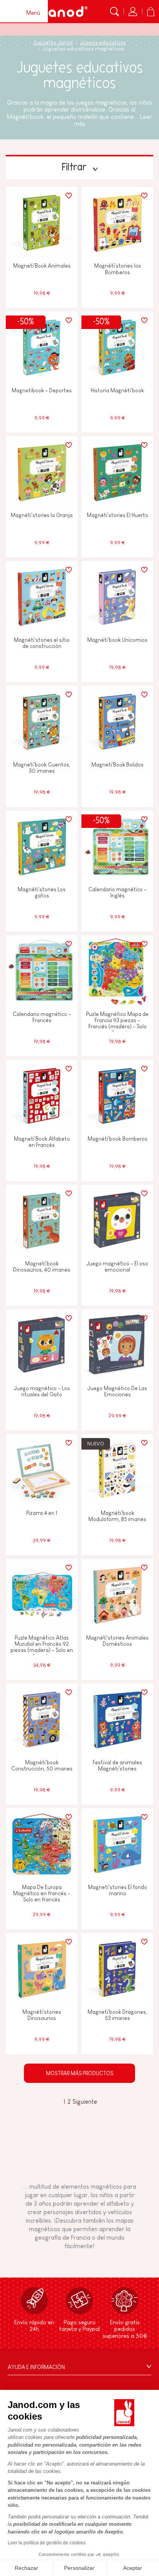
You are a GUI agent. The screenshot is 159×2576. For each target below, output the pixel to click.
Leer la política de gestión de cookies (47, 2543)
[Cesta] (151, 12)
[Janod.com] (63, 12)
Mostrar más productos (79, 2073)
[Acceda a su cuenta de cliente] (133, 12)
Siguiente (85, 2102)
